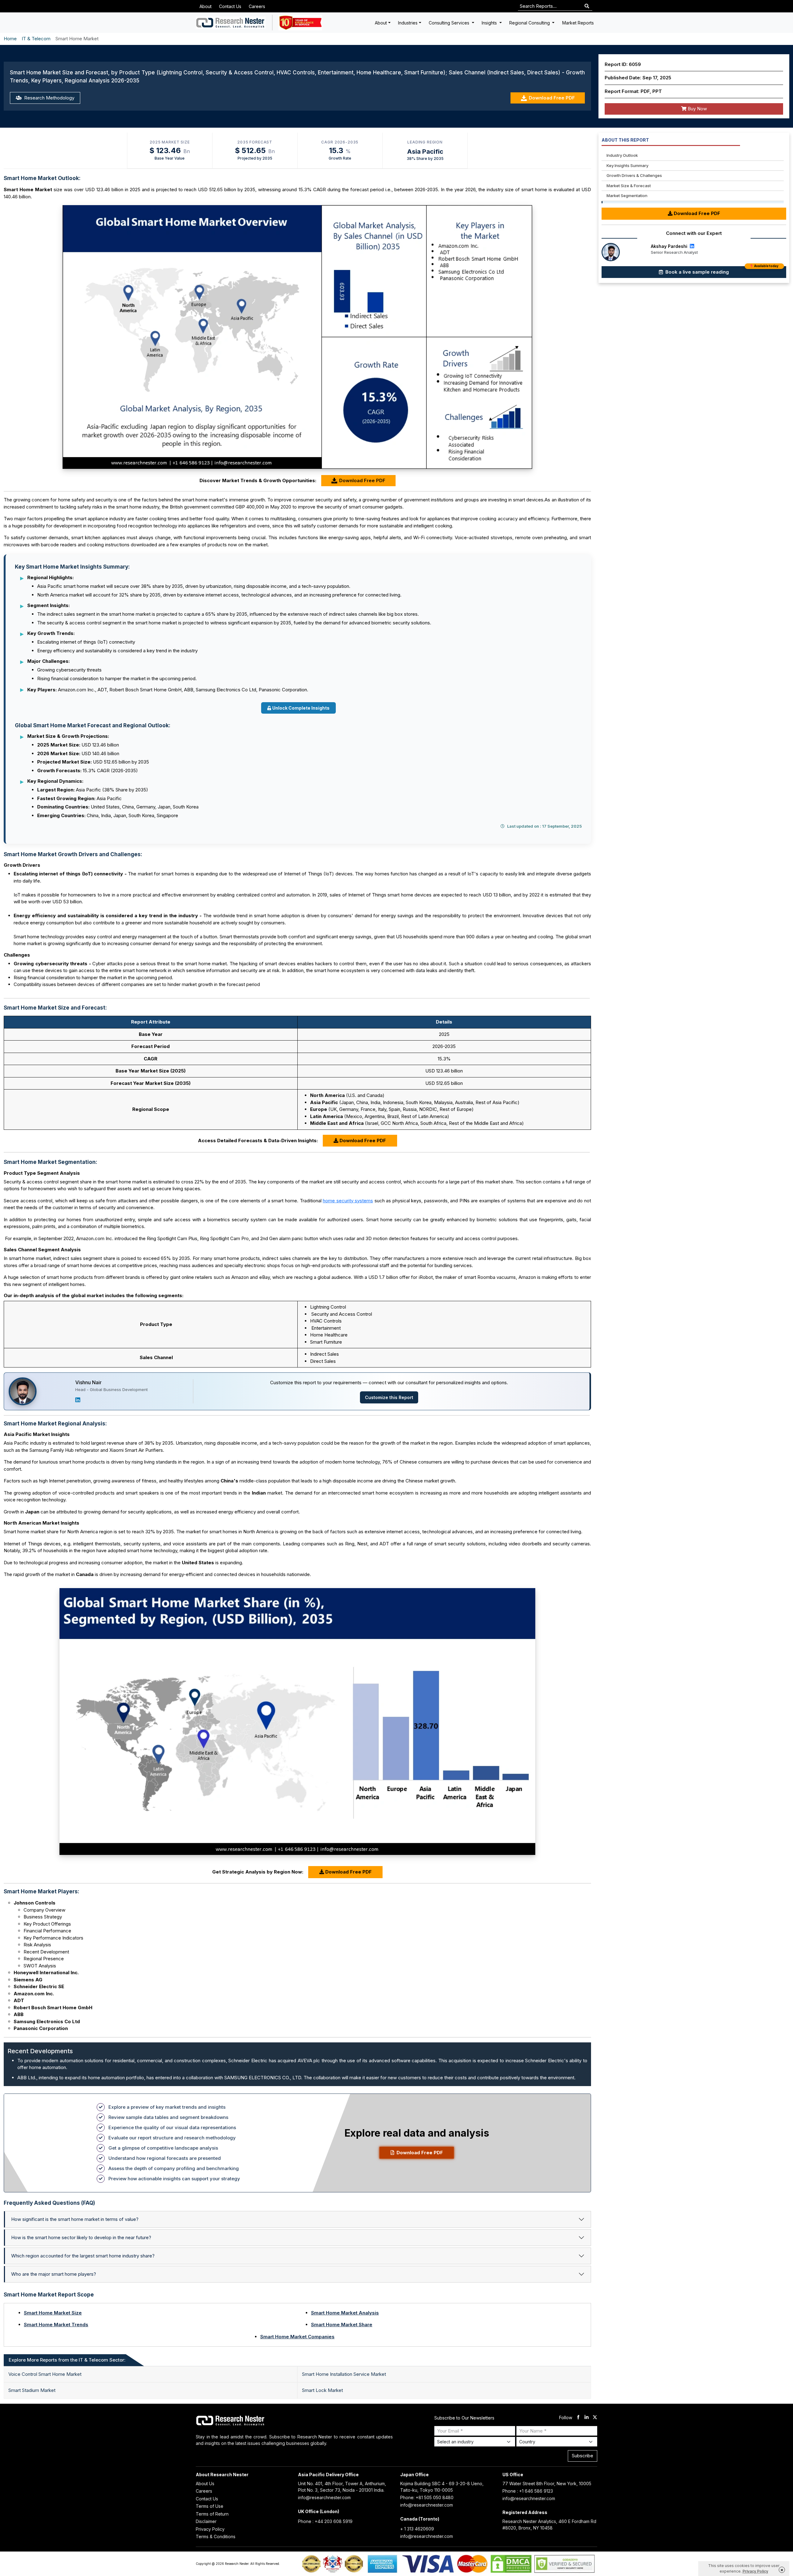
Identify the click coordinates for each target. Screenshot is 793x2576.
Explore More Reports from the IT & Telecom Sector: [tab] (67, 2360)
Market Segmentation (627, 196)
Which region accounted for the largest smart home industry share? (83, 2256)
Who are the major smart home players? (54, 2274)
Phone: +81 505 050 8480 (427, 2497)
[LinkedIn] (78, 1400)
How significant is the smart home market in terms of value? (75, 2219)
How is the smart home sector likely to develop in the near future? (81, 2237)
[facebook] (578, 2418)
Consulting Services (450, 23)
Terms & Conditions (216, 2536)
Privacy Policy (210, 2529)
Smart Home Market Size (53, 2313)
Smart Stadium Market (32, 2390)
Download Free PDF (552, 98)
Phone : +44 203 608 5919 (325, 2521)
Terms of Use (210, 2506)
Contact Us (230, 6)
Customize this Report (389, 1397)
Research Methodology (49, 98)
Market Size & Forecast (629, 186)
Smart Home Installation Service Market (344, 2374)
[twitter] (595, 2418)
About (206, 6)
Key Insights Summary (627, 165)
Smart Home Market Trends (56, 2325)
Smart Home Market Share (342, 2325)
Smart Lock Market (322, 2390)
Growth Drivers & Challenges (634, 175)
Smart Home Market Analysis (345, 2313)
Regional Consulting (530, 23)
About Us (205, 2484)
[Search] (587, 6)
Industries (408, 23)
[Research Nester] (231, 23)
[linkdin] (587, 2418)
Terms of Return (212, 2514)
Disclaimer (206, 2521)
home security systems (348, 1201)
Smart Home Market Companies (297, 2337)
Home (10, 39)
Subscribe (583, 2456)
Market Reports (578, 23)
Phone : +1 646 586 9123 (528, 2491)
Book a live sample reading (721, 271)
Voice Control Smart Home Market (45, 2374)
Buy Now (697, 109)
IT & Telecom (36, 39)
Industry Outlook (622, 155)
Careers (257, 6)
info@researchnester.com (324, 2497)
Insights (490, 23)
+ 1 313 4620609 (417, 2529)
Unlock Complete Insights (301, 708)
